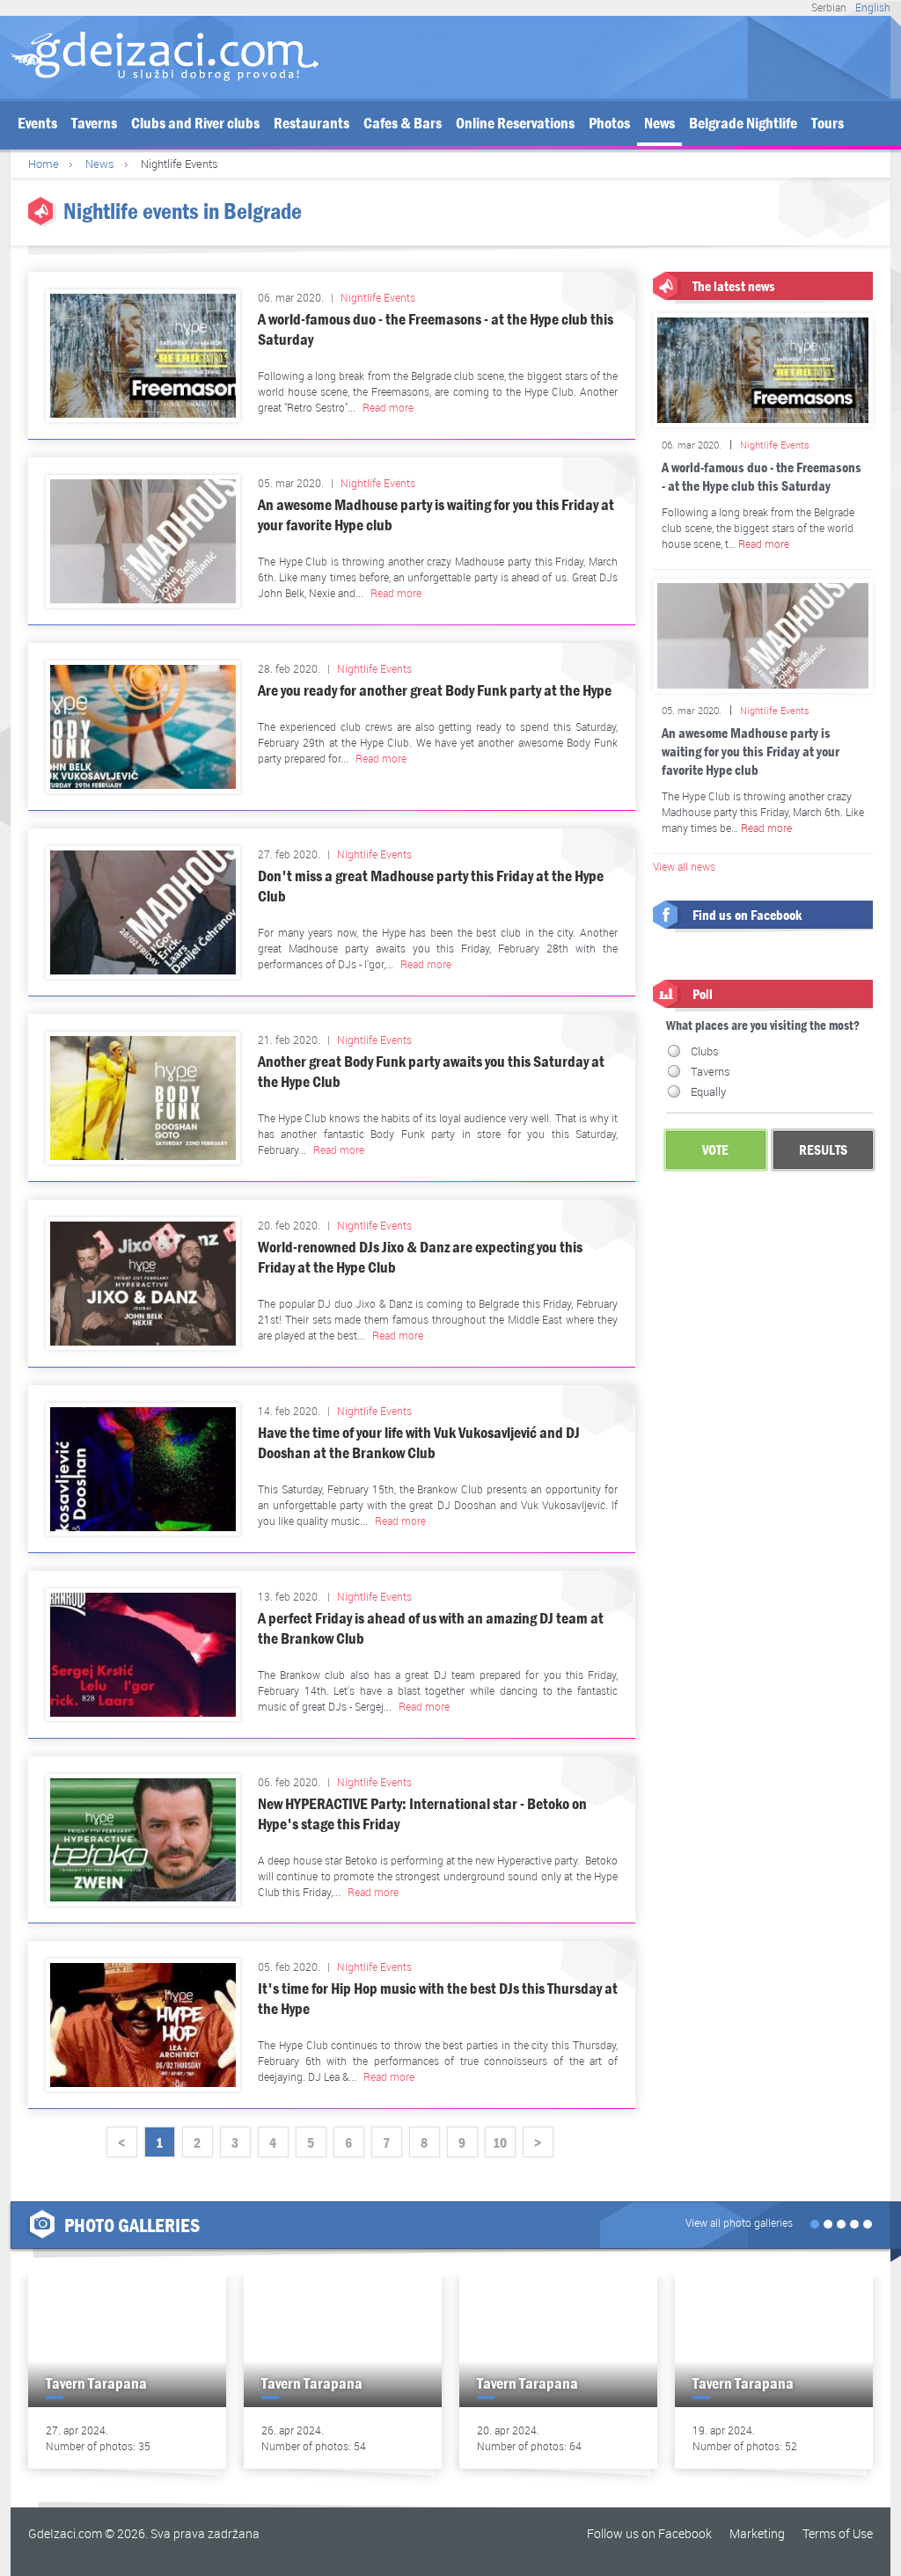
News (659, 124)
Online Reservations (515, 124)
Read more (388, 407)
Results (823, 1150)
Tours (828, 124)
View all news (684, 866)
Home (44, 164)
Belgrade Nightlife (743, 124)
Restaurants (311, 124)
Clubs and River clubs (195, 124)
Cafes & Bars (403, 124)
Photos (609, 124)
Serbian (829, 7)
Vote (715, 1150)
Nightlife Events (378, 297)
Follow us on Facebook (649, 2533)
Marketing (757, 2533)
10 (500, 2143)
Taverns (94, 124)
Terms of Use (838, 2533)
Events (37, 124)
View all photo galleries (739, 2222)
